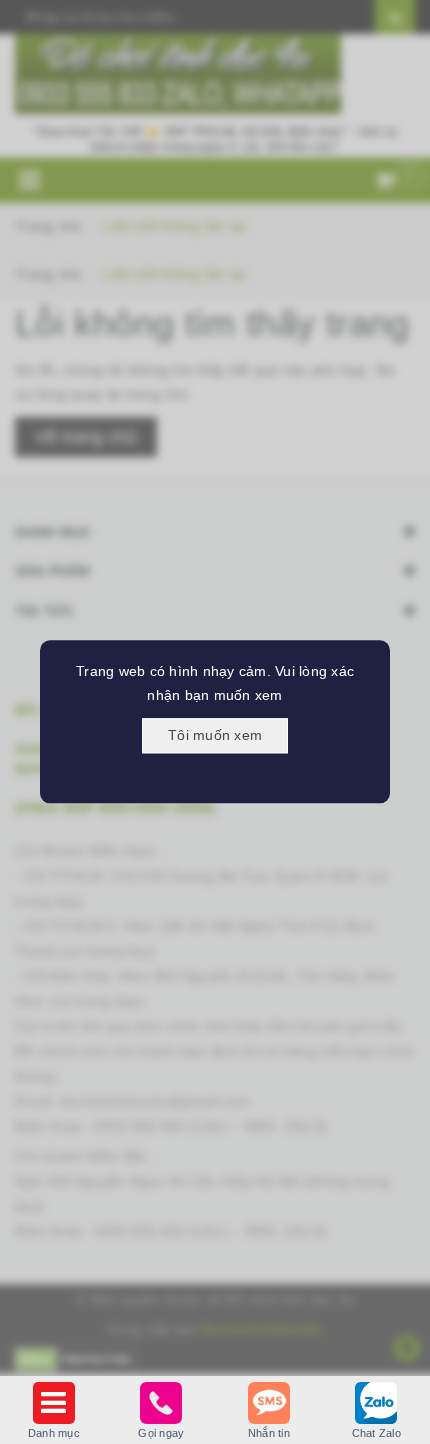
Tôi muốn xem (215, 735)
